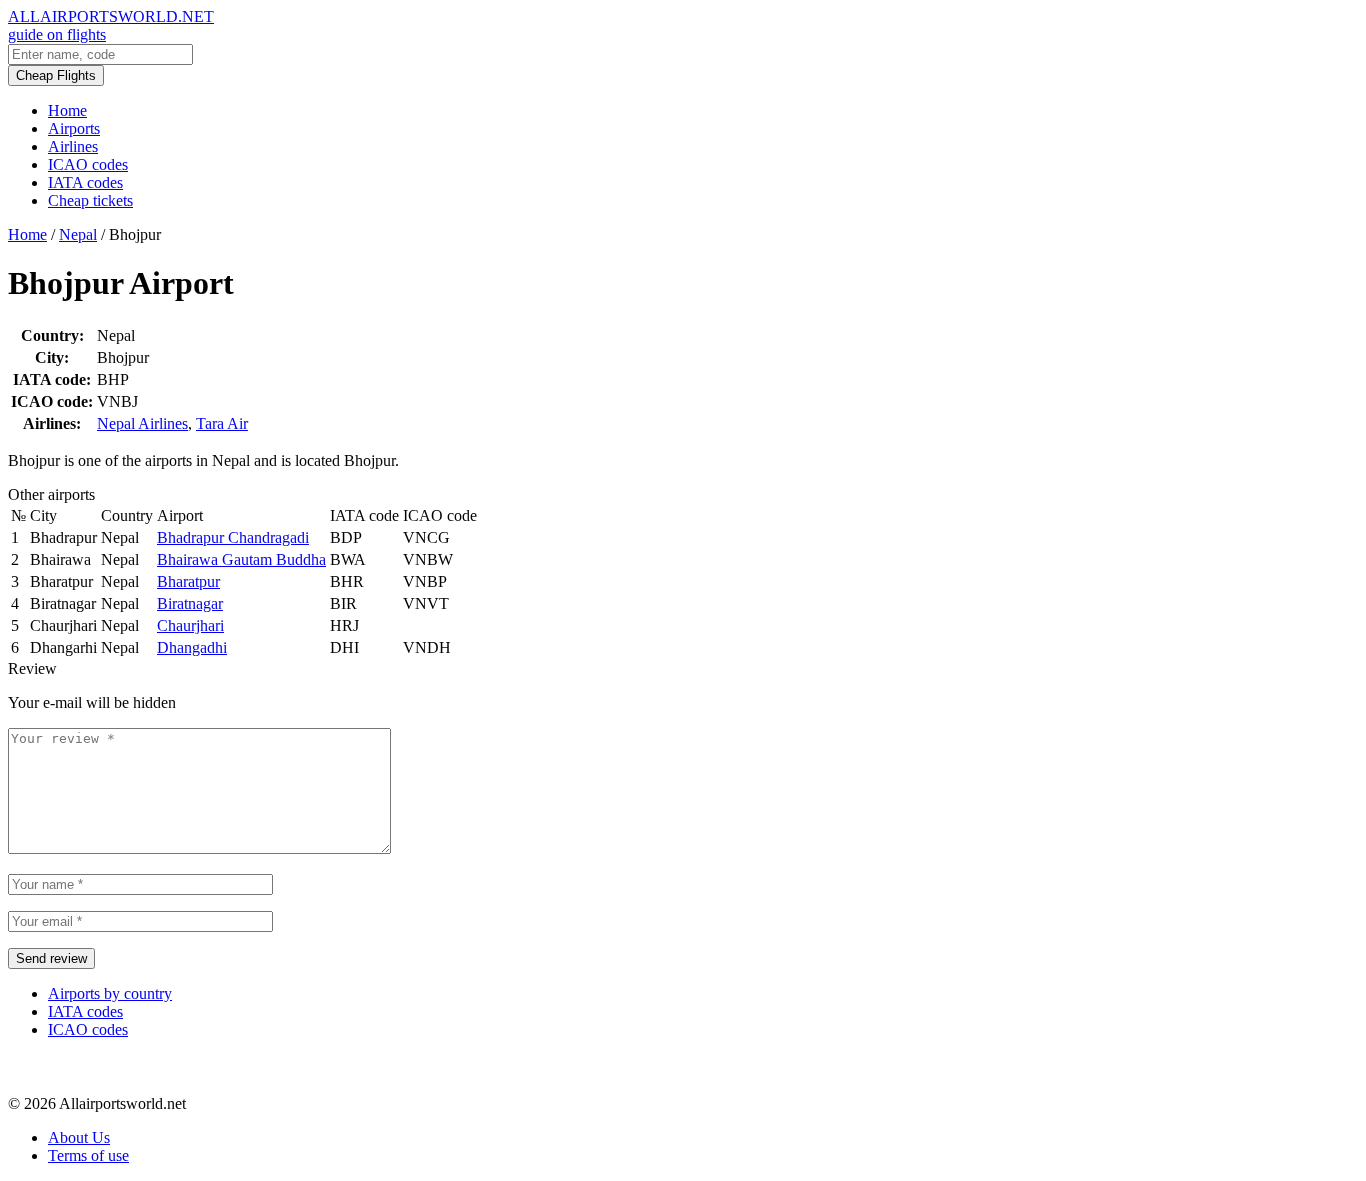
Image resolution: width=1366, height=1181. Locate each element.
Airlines (73, 146)
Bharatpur (188, 581)
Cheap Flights (56, 75)
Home (67, 110)
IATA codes (85, 182)
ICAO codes (88, 164)
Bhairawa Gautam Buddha (241, 559)
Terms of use (88, 1155)
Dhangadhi (192, 647)
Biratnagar (190, 603)
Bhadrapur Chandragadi (233, 537)
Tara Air (222, 423)
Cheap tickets (90, 200)
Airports (74, 128)
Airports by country (110, 993)
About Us (79, 1137)
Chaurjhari (190, 625)
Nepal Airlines (142, 423)
